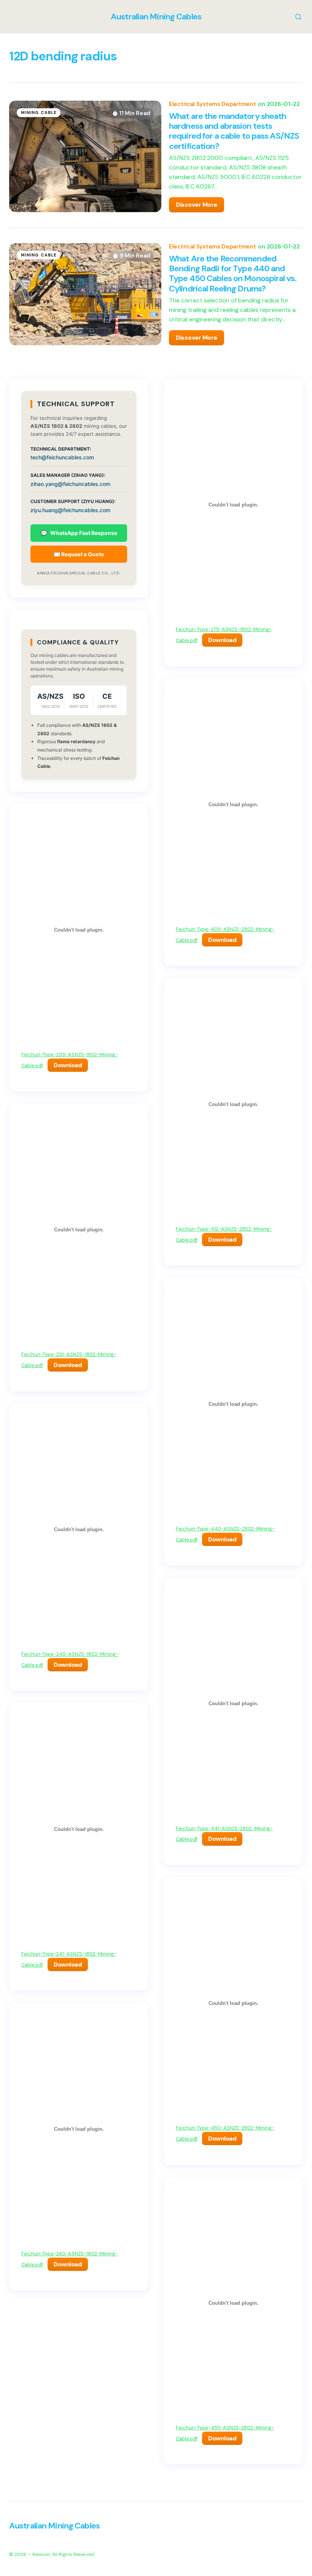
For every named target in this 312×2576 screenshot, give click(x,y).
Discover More (197, 205)
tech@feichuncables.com (62, 457)
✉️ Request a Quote (79, 554)
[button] (293, 17)
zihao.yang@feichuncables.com (70, 484)
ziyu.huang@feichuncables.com (70, 510)
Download (68, 1065)
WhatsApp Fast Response (79, 533)
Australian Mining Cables (156, 17)
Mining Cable (39, 112)
